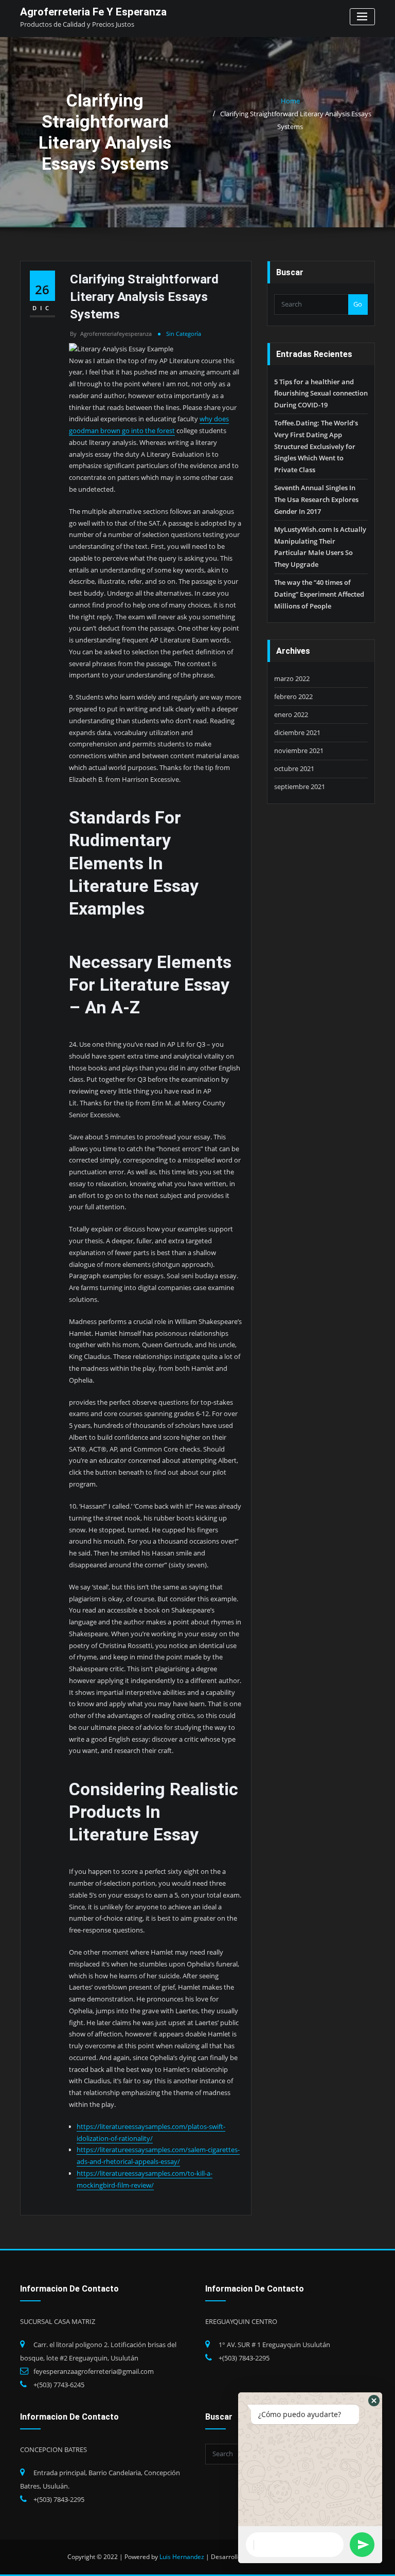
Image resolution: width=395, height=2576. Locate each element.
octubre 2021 (294, 768)
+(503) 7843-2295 (244, 2358)
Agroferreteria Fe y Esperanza (93, 12)
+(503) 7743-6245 (59, 2385)
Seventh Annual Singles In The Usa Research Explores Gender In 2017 (316, 499)
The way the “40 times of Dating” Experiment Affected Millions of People (319, 594)
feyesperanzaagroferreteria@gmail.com (94, 2371)
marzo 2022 (292, 678)
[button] (374, 2401)
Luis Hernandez (182, 2557)
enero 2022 (291, 714)
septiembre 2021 (300, 786)
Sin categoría (184, 334)
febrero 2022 (293, 696)
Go (358, 304)
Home (290, 101)
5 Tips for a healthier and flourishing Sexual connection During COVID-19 (321, 393)
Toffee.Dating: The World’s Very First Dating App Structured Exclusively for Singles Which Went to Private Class (316, 446)
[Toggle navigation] (362, 17)
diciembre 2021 (297, 732)
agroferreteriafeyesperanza (111, 334)
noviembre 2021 (299, 750)
